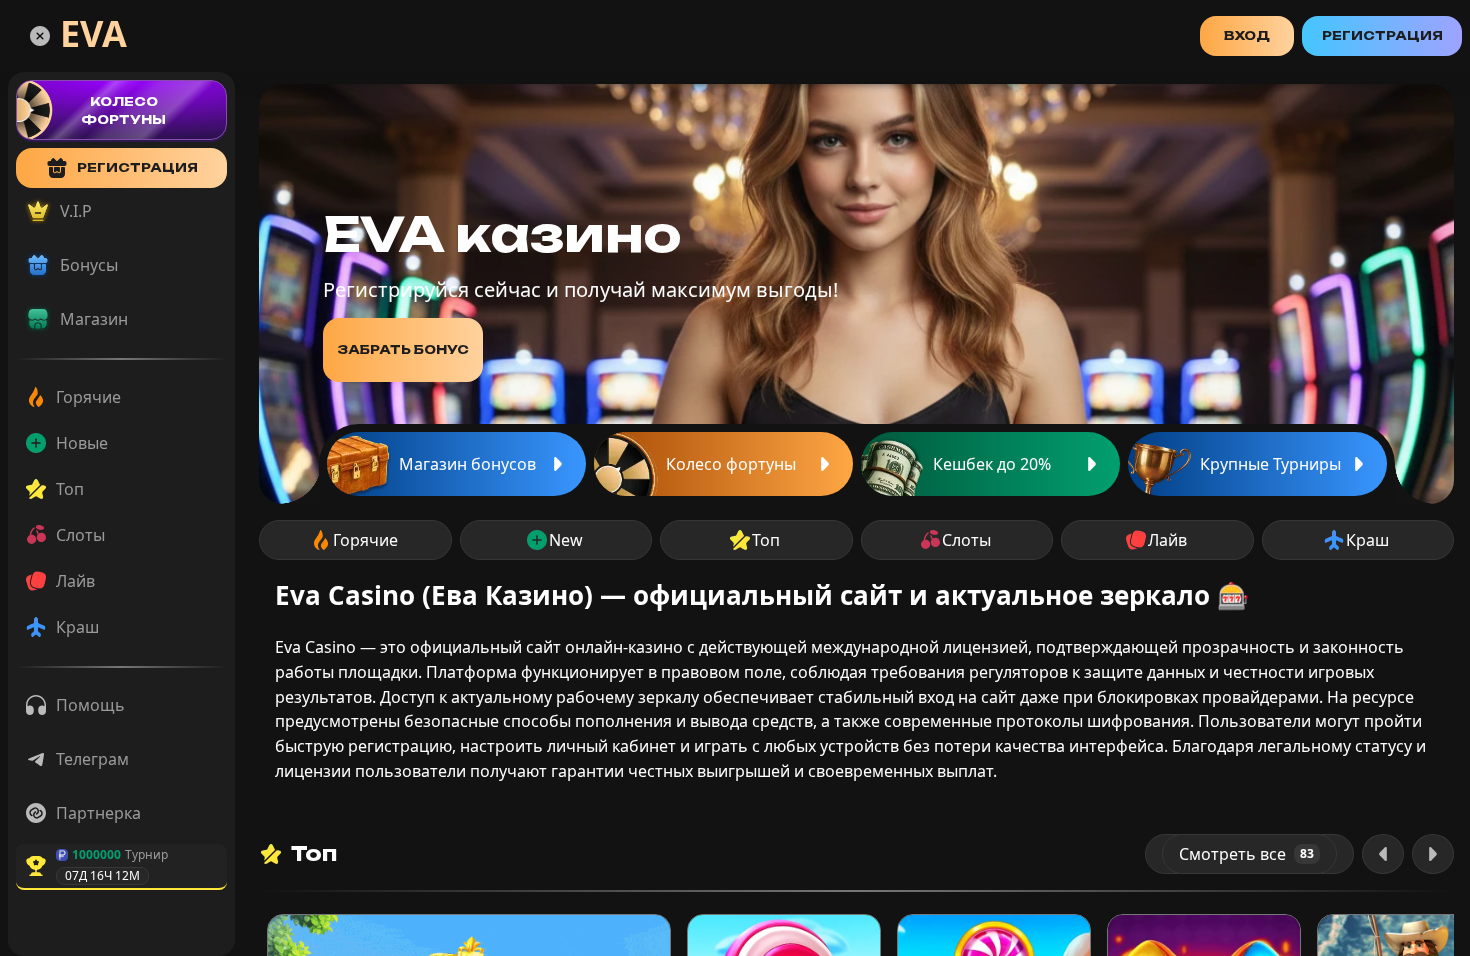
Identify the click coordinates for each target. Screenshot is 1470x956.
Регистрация (1382, 35)
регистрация (137, 167)
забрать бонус (403, 349)
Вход (1247, 35)
